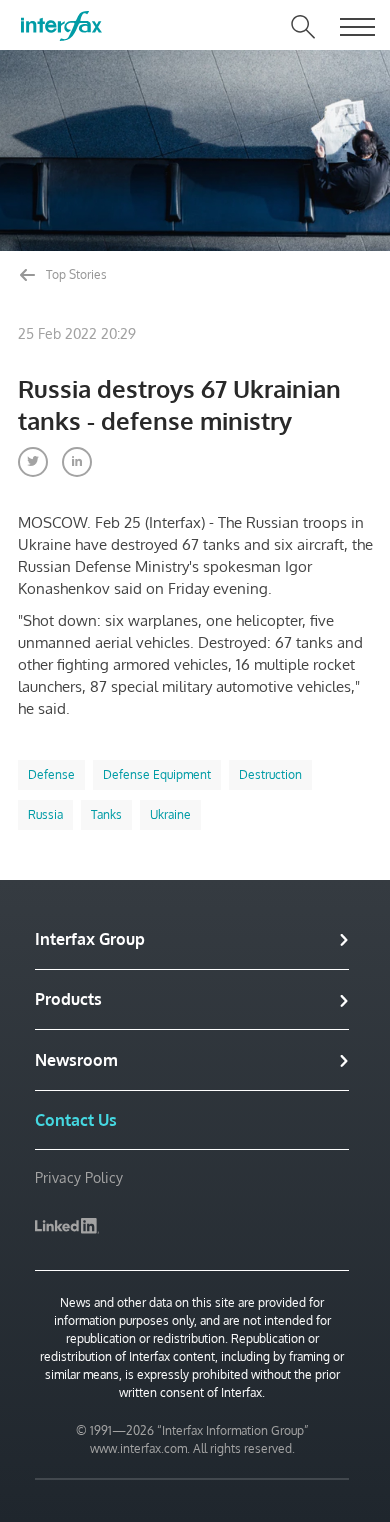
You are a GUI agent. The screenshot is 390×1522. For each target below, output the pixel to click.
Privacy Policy (79, 1177)
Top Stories (75, 274)
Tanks (106, 814)
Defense (51, 774)
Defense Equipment (157, 774)
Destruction (270, 774)
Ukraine (170, 814)
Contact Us (76, 1120)
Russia (45, 814)
